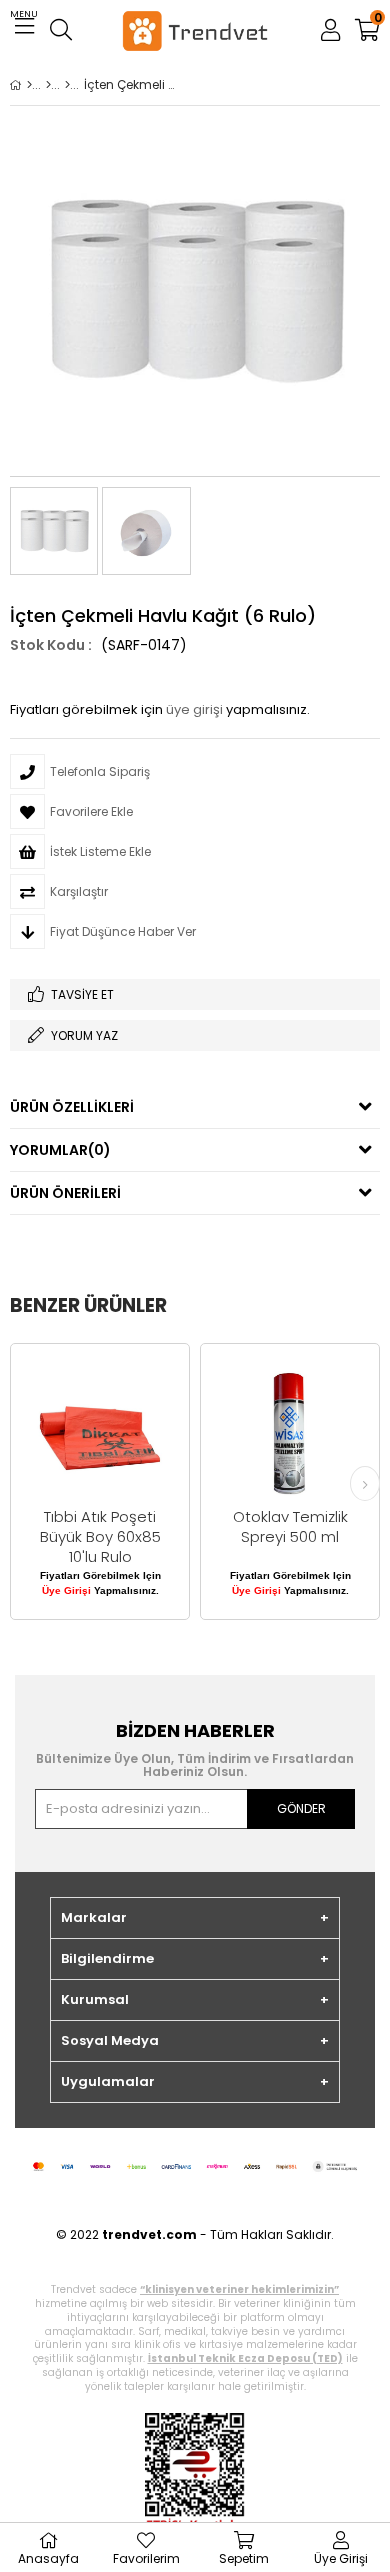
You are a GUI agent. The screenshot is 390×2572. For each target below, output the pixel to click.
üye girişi (194, 709)
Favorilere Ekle (100, 1481)
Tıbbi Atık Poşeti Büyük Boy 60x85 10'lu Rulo (100, 1537)
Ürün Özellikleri (72, 1107)
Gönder (301, 1808)
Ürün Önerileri (65, 1193)
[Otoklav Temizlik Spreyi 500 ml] (290, 1433)
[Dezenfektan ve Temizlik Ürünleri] (48, 85)
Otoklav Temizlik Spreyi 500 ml (290, 1527)
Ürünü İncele (135, 1481)
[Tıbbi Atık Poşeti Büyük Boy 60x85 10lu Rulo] (100, 1433)
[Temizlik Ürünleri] (67, 85)
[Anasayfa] (29, 85)
